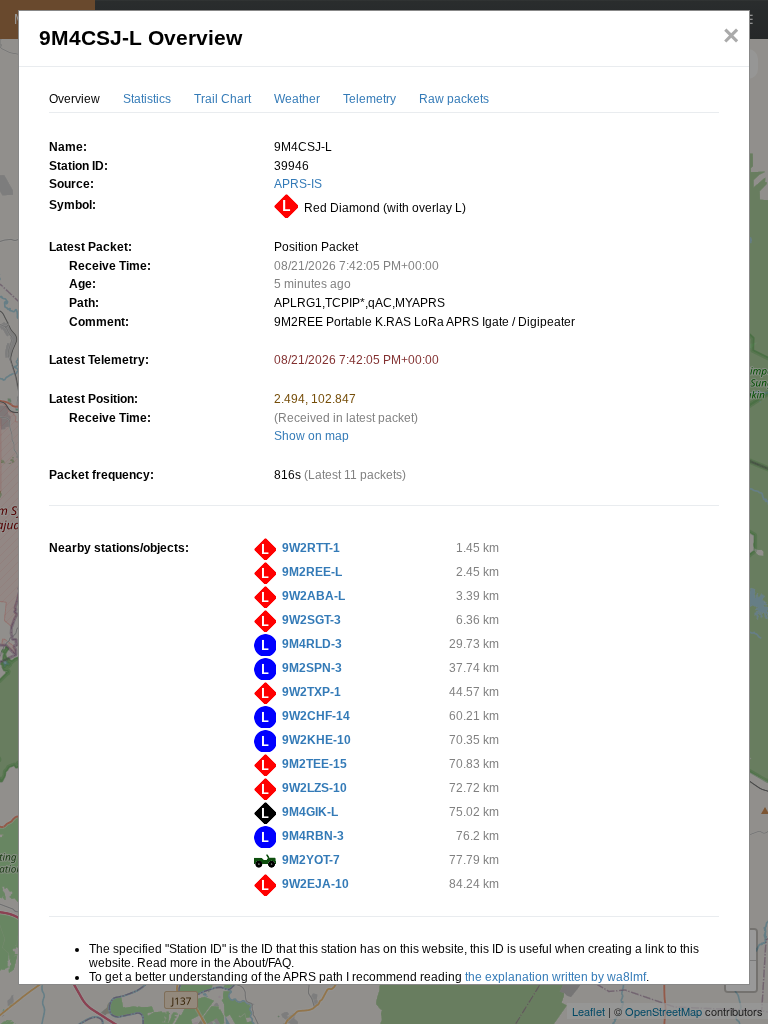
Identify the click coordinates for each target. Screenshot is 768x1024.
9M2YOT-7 (311, 860)
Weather (297, 99)
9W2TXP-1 (311, 692)
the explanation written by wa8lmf (555, 977)
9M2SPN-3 (312, 668)
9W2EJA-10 (315, 884)
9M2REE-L (312, 572)
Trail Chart (222, 99)
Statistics (147, 99)
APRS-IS (298, 184)
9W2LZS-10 (314, 788)
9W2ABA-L (313, 596)
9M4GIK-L (310, 812)
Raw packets (454, 99)
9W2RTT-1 (311, 548)
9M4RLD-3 (312, 644)
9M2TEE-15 (314, 764)
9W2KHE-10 (316, 740)
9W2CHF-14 (316, 716)
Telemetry (369, 99)
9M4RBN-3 (313, 836)
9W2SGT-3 (311, 620)
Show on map (311, 436)
